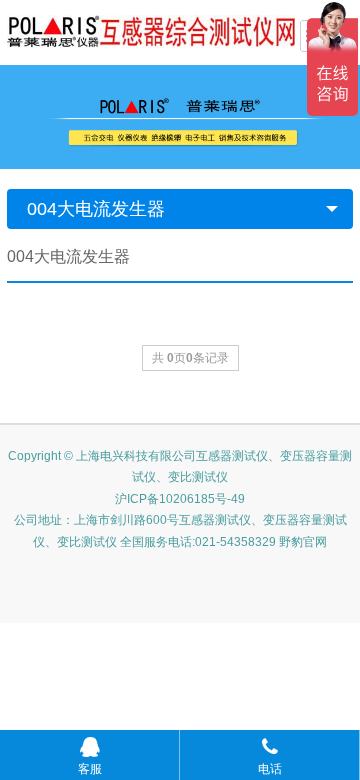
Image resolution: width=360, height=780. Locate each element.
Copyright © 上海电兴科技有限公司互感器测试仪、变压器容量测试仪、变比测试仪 (180, 467)
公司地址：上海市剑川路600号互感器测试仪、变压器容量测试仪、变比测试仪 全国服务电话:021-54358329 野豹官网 (180, 531)
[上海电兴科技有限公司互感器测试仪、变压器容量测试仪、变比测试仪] (151, 30)
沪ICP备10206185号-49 (180, 499)
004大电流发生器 (96, 209)
